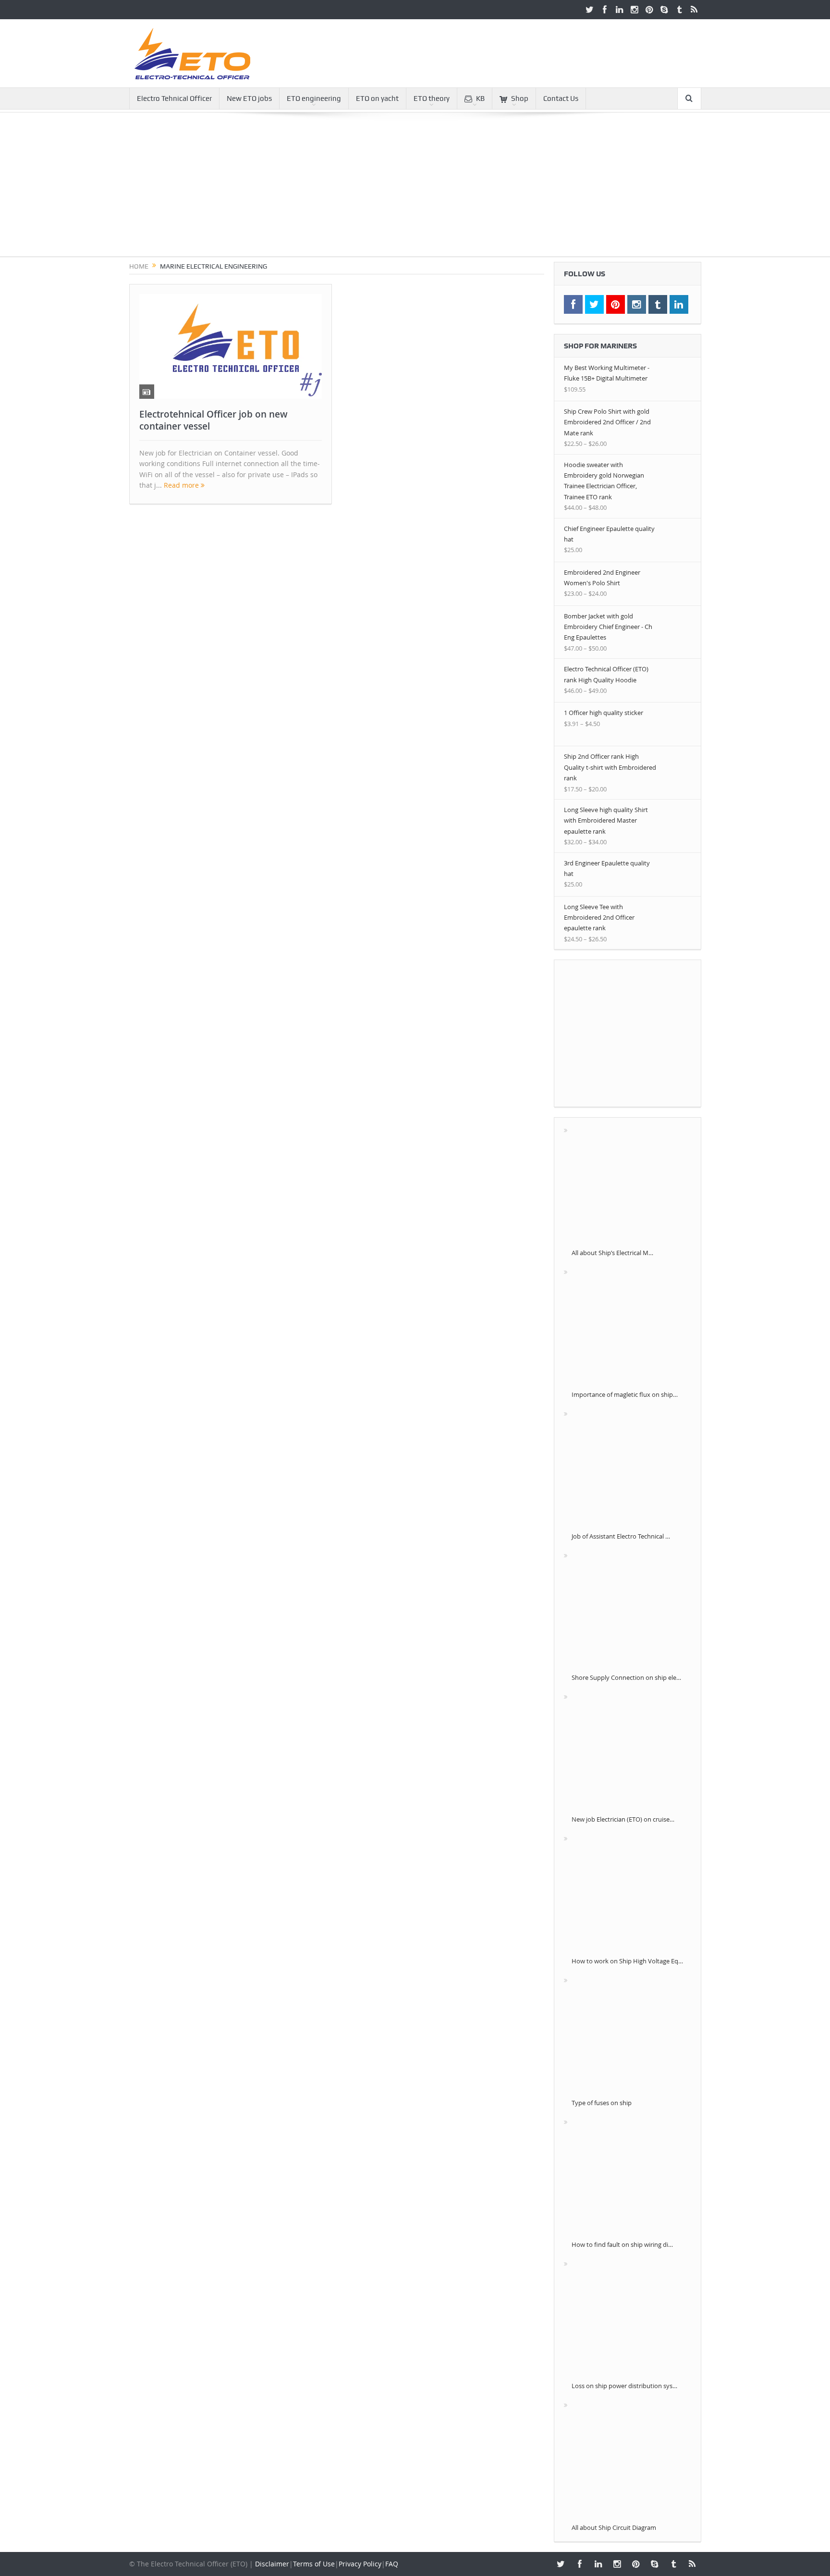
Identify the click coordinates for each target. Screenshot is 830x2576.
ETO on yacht (377, 99)
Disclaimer (272, 2564)
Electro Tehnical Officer (174, 99)
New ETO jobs (249, 99)
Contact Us (561, 99)
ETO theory (432, 99)
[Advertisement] (415, 189)
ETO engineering (314, 99)
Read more (182, 485)
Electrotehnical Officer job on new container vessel (214, 420)
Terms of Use (314, 2564)
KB (480, 99)
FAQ (392, 2564)
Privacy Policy (360, 2564)
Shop (520, 99)
